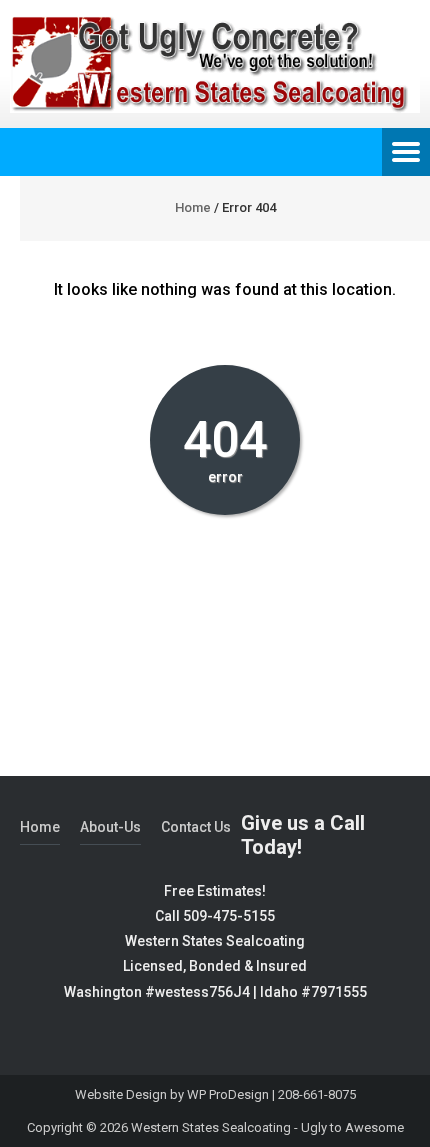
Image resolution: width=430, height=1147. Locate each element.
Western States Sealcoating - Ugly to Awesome (267, 1127)
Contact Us (196, 827)
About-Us (110, 827)
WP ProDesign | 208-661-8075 (271, 1094)
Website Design (121, 1094)
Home (193, 207)
